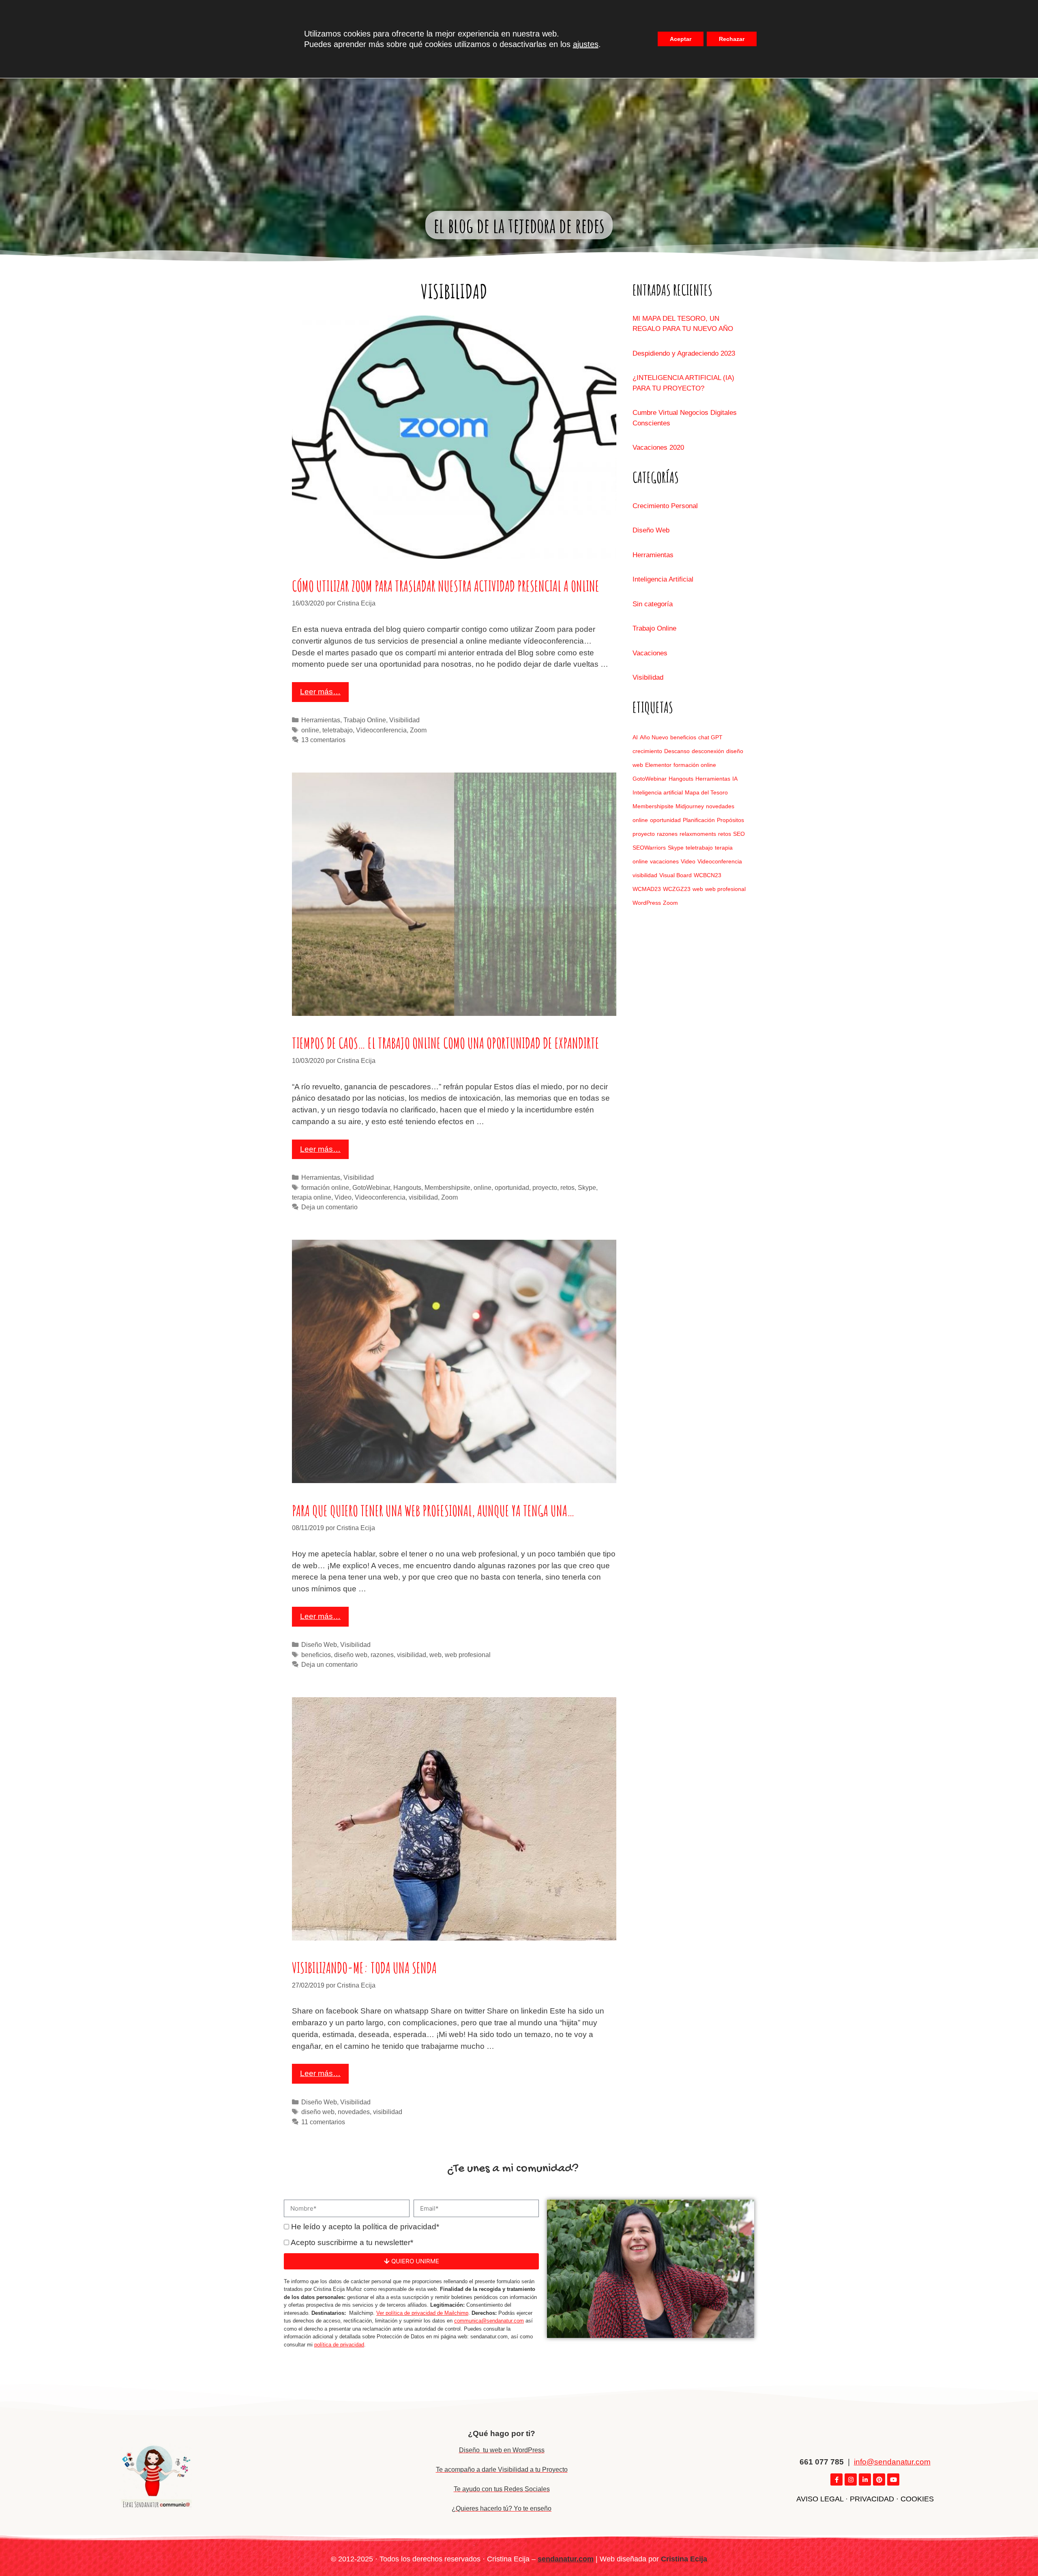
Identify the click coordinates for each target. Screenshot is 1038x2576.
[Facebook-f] (836, 2479)
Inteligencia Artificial (663, 579)
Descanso (677, 751)
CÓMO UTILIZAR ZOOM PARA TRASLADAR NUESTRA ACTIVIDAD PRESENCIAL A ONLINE (446, 586)
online (310, 730)
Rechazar (732, 39)
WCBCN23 (708, 875)
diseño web (351, 1655)
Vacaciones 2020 (658, 448)
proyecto (545, 1187)
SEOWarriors (649, 848)
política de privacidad (339, 2345)
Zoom (418, 730)
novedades (354, 2112)
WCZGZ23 (677, 889)
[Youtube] (893, 2479)
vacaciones (664, 861)
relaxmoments (698, 834)
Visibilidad (404, 720)
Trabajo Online (365, 720)
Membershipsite (447, 1187)
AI (635, 737)
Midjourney (690, 806)
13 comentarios (323, 740)
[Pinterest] (879, 2479)
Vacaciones (650, 653)
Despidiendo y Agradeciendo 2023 (684, 353)
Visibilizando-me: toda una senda (364, 1968)
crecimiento (647, 751)
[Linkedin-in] (865, 2479)
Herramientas (321, 720)
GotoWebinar (371, 1187)
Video (343, 1197)
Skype (587, 1187)
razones (382, 1655)
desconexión (708, 751)
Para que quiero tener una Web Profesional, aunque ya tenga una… (433, 1511)
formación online (325, 1187)
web (435, 1655)
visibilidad (423, 1197)
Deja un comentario (329, 1207)
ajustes (586, 44)
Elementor (658, 765)
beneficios (316, 1655)
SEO (739, 834)
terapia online (312, 1197)
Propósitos (730, 820)
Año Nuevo (654, 737)
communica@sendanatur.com (489, 2321)
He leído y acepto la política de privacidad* (365, 2227)
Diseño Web (319, 1644)
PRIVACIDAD (872, 2499)
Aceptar (681, 39)
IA (735, 779)
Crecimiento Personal (665, 506)
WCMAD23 (647, 889)
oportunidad (512, 1187)
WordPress (647, 903)
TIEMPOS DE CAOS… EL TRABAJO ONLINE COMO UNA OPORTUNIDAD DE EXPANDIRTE (446, 1043)
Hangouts (407, 1187)
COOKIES (917, 2499)
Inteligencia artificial (658, 792)
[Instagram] (851, 2479)
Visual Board (676, 875)
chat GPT (710, 737)
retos (567, 1187)
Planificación (699, 820)
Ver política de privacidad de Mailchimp (422, 2313)
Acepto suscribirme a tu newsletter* (352, 2242)
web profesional (468, 1655)
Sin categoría (653, 604)
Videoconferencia (381, 730)
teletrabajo (338, 730)
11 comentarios (323, 2122)
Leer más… (320, 692)
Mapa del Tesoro (706, 792)
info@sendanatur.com (892, 2462)
